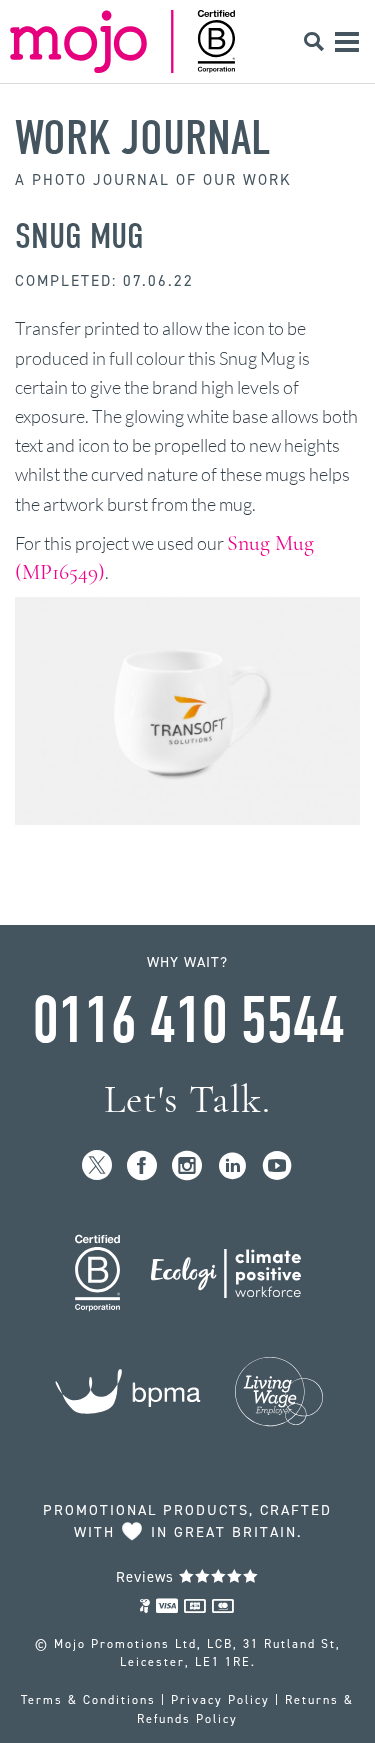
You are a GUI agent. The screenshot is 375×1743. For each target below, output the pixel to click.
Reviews (147, 1577)
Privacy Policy (220, 1700)
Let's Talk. (187, 1099)
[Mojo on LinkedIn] (232, 1166)
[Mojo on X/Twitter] (97, 1166)
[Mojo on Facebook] (142, 1166)
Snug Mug (79, 236)
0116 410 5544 (188, 1021)
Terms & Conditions (88, 1700)
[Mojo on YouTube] (277, 1166)
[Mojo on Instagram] (187, 1166)
